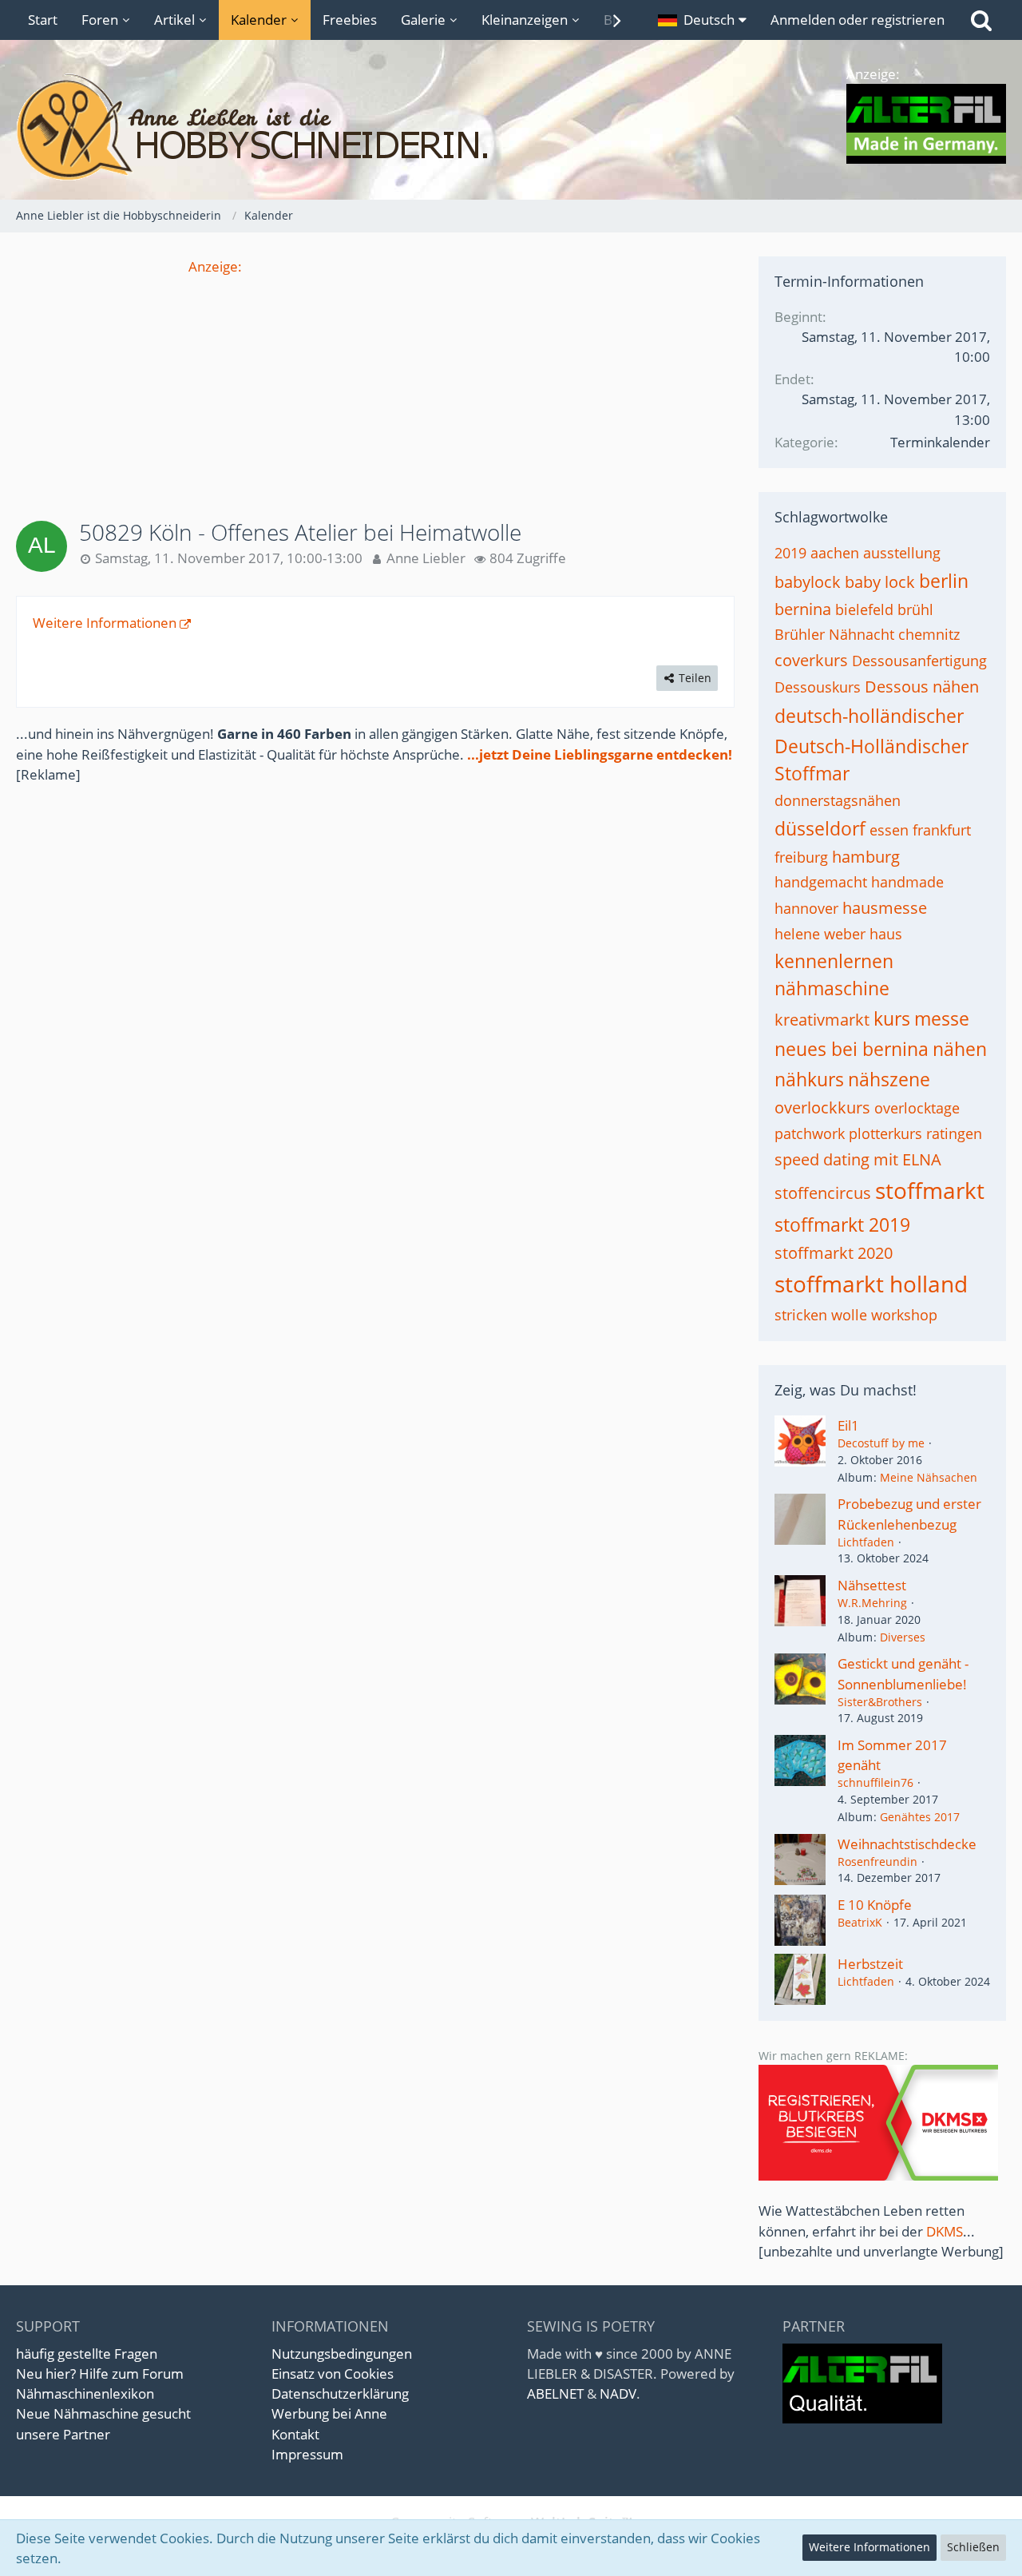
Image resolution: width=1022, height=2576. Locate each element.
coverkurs (811, 660)
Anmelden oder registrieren (858, 20)
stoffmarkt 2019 (842, 1224)
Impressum (307, 2454)
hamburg (866, 857)
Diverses (903, 1637)
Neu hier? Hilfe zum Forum (100, 2374)
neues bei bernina (852, 1049)
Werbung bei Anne (329, 2413)
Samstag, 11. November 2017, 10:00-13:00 (229, 558)
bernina (803, 609)
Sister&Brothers (880, 1702)
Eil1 (848, 1425)
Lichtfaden (866, 1542)
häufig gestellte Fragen (87, 2354)
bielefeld (864, 609)
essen (889, 830)
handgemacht (821, 882)
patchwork (810, 1133)
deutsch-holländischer (869, 716)
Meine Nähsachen (929, 1477)
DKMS (945, 2231)
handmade (907, 882)
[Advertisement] (375, 388)
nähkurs (809, 1079)
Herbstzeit (870, 1964)
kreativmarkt (822, 1020)
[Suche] (981, 20)
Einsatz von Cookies (333, 2374)
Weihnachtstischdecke (907, 1844)
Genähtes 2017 (920, 1817)
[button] (702, 20)
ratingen (954, 1133)
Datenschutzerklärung (340, 2393)
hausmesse (885, 908)
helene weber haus (838, 934)
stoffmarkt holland (871, 1284)
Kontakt (295, 2434)
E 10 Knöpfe (875, 1905)
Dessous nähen (922, 687)
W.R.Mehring (872, 1603)
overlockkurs (822, 1107)
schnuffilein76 (875, 1782)
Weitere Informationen (105, 623)
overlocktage (917, 1108)
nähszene (889, 1079)
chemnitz (929, 634)
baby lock (880, 582)
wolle (849, 1315)
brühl (915, 609)
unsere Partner (63, 2434)
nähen (960, 1049)
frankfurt (942, 830)
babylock (808, 582)
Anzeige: (215, 266)
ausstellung (902, 553)
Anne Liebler (426, 558)
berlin (944, 581)
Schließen (973, 2547)
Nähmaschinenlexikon (85, 2393)
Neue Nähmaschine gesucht (103, 2413)
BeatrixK (860, 1922)
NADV (618, 2393)
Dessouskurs (818, 687)
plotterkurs (885, 1133)
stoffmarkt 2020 (834, 1253)
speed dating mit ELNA (858, 1159)
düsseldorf (820, 828)
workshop (904, 1315)
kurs (892, 1018)
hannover (806, 908)
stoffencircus (823, 1193)
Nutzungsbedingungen (342, 2354)
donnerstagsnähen (838, 800)
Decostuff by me (881, 1443)
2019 (790, 553)
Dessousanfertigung (919, 661)
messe (942, 1018)
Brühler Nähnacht (834, 634)
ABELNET (555, 2393)
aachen (835, 553)
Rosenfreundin (877, 1862)
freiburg (801, 857)
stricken (801, 1315)
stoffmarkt (930, 1190)
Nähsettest (872, 1585)
